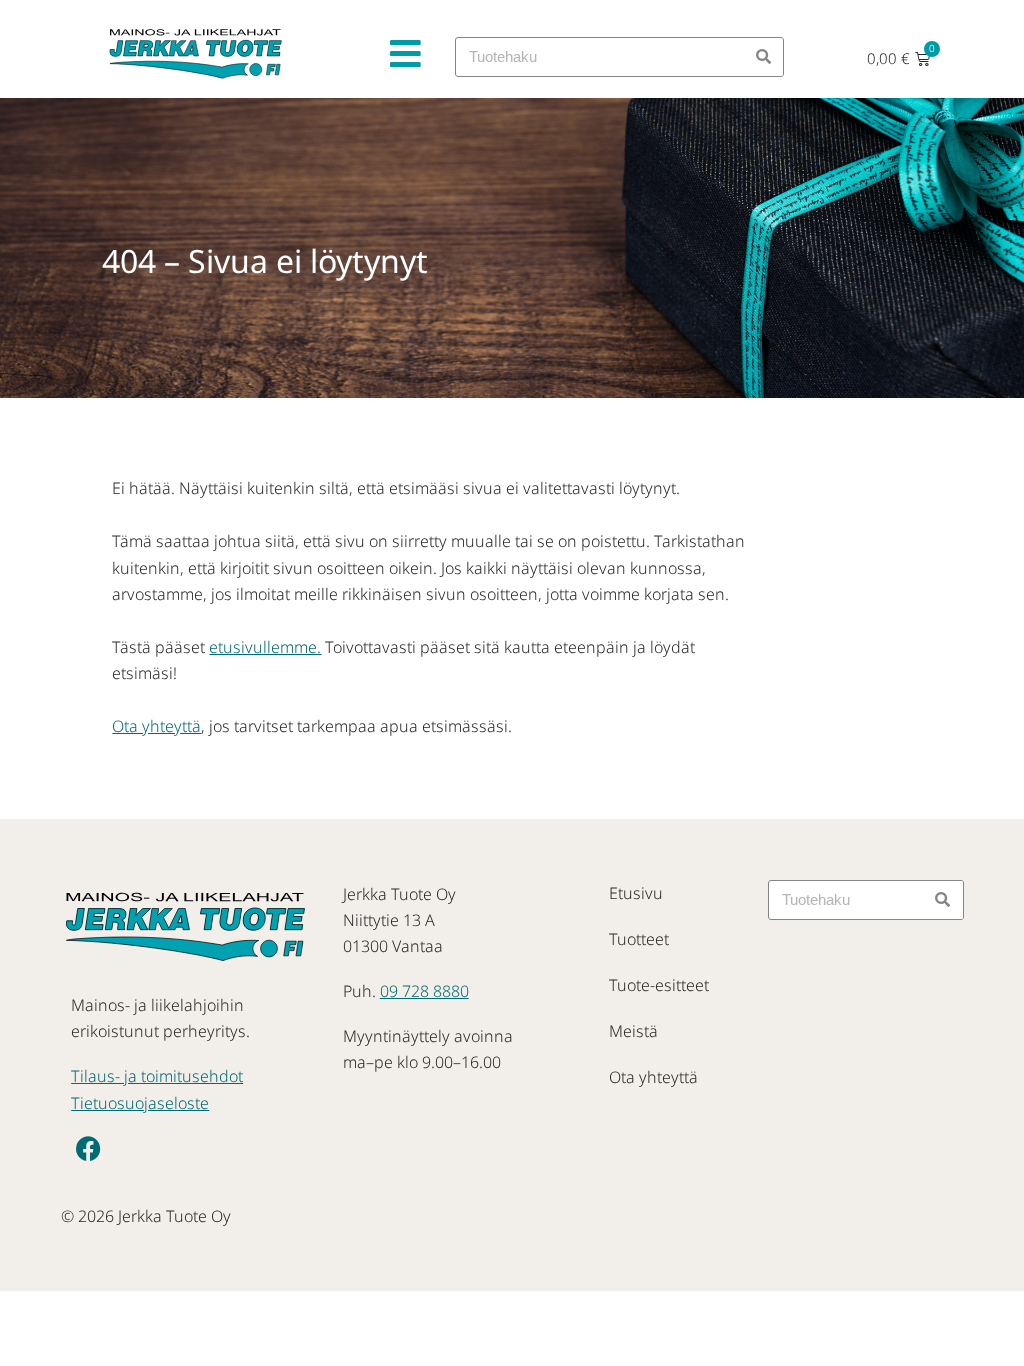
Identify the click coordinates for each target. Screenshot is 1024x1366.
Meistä (633, 1031)
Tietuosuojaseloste (140, 1103)
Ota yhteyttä (156, 726)
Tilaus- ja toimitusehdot (157, 1076)
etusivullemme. (265, 647)
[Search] (763, 57)
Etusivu (636, 893)
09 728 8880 (424, 991)
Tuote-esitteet (659, 985)
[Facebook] (89, 1148)
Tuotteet (639, 939)
